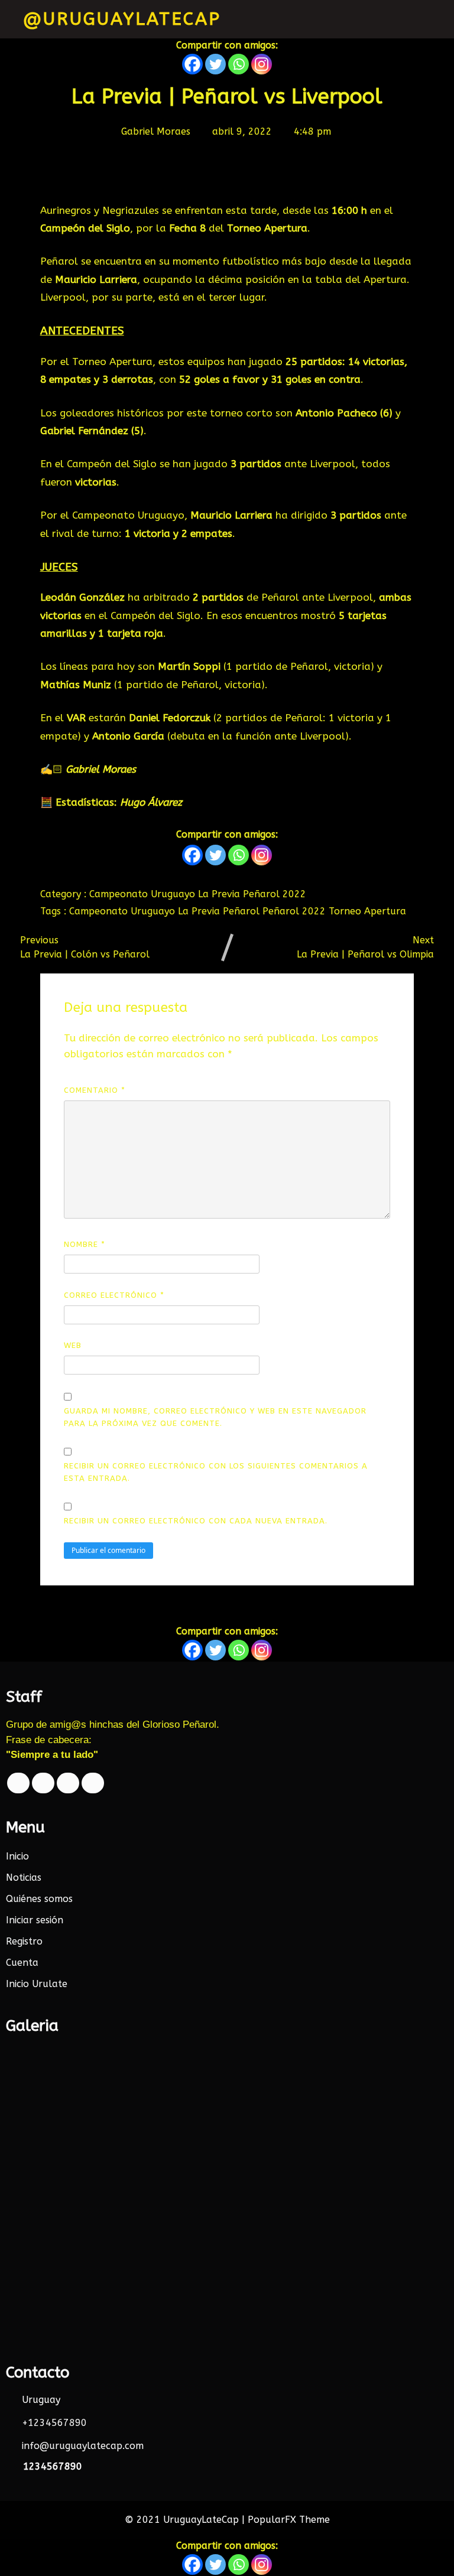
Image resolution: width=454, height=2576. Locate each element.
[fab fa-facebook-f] (18, 1783)
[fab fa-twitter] (43, 1783)
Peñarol (243, 911)
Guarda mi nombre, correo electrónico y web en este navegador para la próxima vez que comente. (215, 1417)
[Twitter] (215, 64)
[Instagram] (262, 64)
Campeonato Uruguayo (144, 894)
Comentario (95, 1090)
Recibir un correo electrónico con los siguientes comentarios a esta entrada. (216, 1472)
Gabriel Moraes (101, 769)
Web (73, 1345)
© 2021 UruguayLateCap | (186, 2520)
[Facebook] (192, 64)
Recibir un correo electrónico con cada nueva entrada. (196, 1521)
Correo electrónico (114, 1295)
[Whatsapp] (239, 64)
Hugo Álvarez (151, 802)
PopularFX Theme (289, 2520)
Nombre (85, 1244)
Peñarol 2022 (275, 894)
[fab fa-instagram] (93, 1783)
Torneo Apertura (367, 911)
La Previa (220, 894)
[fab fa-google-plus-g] (68, 1783)
